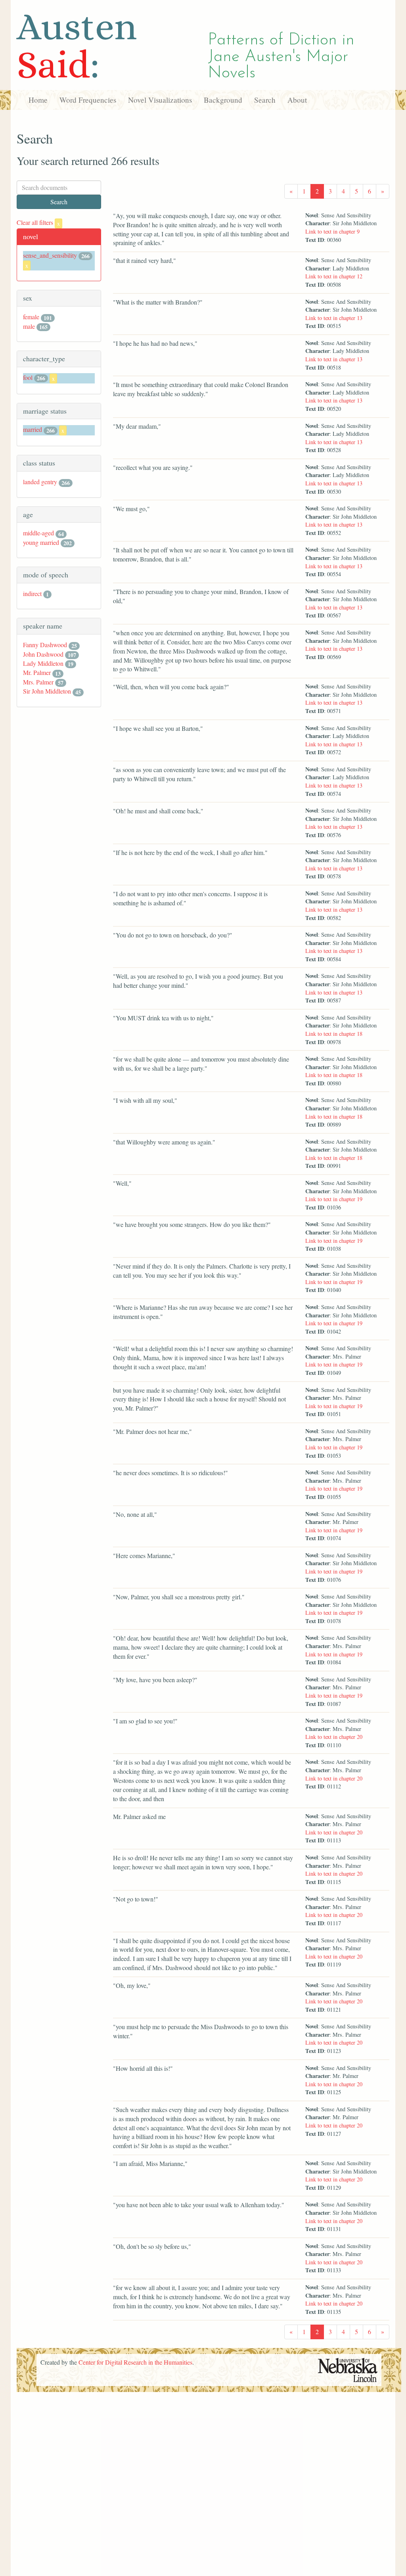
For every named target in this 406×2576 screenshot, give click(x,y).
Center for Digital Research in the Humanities (135, 2362)
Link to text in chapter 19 (334, 1199)
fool (28, 377)
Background (223, 100)
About (297, 100)
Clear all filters (38, 222)
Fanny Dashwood (45, 645)
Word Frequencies (88, 100)
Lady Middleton (43, 663)
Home (38, 100)
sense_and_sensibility (50, 255)
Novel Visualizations (160, 100)
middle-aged (38, 533)
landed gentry (40, 482)
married (33, 429)
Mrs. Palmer (38, 682)
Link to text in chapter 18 (334, 1034)
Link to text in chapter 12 (334, 276)
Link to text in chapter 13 (334, 318)
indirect (32, 593)
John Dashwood (43, 654)
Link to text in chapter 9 (332, 231)
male (29, 326)
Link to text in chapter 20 (334, 1737)
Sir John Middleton (47, 691)
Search (265, 100)
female (31, 317)
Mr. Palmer (37, 672)
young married (41, 542)
